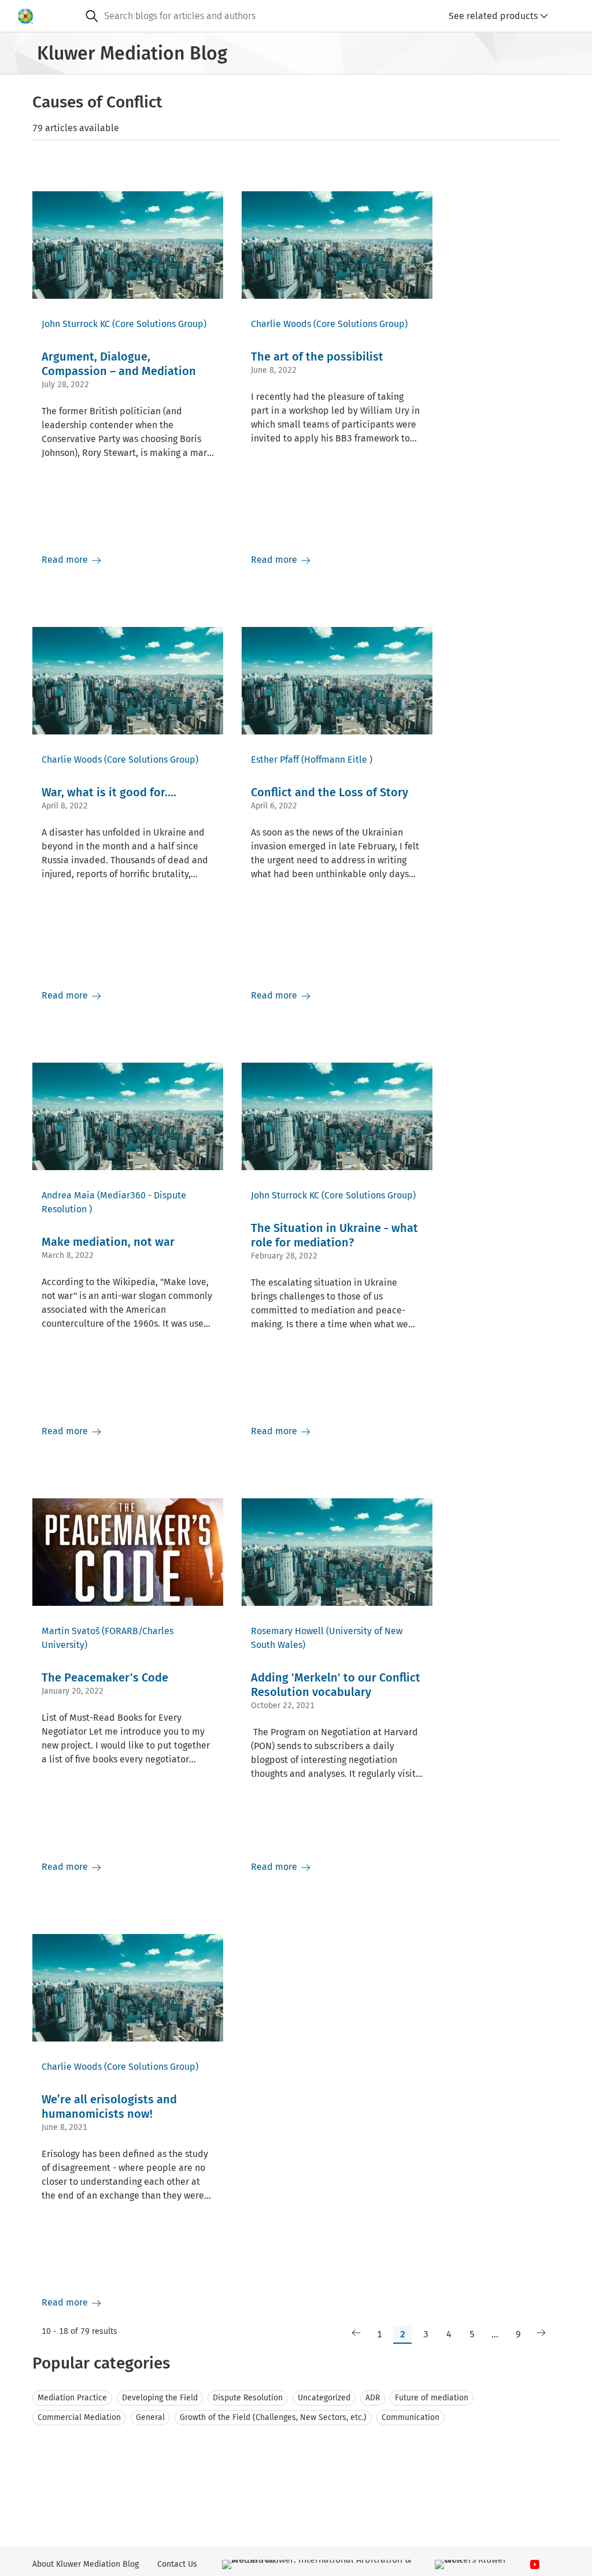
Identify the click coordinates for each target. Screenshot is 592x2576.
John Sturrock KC (76, 324)
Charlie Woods (281, 324)
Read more (66, 560)
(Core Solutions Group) (159, 324)
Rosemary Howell (287, 1631)
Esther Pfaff (275, 760)
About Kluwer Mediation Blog (86, 2564)
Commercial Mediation (79, 2417)
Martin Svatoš (71, 1631)
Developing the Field (160, 2398)
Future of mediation (432, 2398)
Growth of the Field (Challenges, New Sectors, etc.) (273, 2417)
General (150, 2417)
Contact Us (177, 2564)
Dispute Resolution (248, 2398)
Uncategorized (324, 2398)
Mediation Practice (72, 2398)
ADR (373, 2398)
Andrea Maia (68, 1195)
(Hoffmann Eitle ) (337, 760)
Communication (410, 2417)
